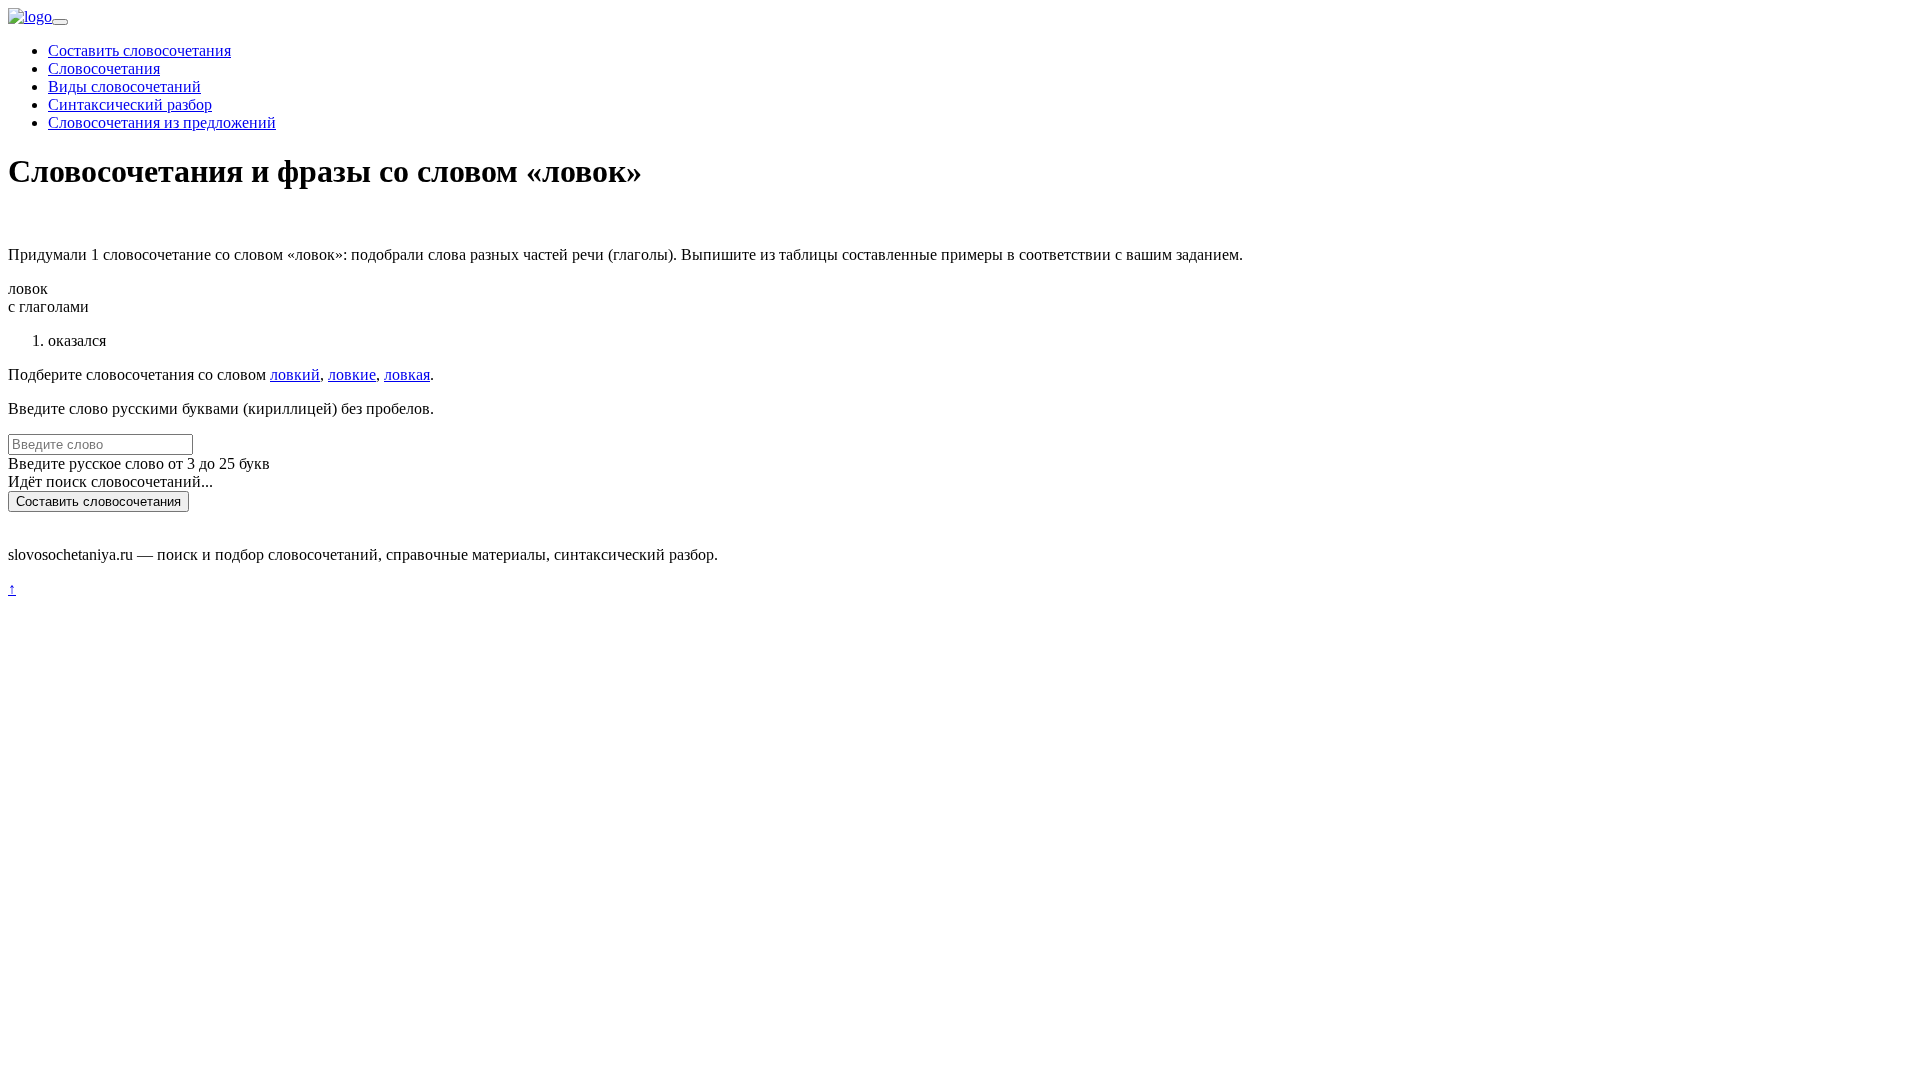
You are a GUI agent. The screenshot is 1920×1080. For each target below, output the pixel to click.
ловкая (407, 374)
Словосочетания (104, 68)
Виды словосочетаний (124, 86)
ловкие (352, 374)
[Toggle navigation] (60, 22)
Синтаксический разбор (130, 104)
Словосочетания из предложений (162, 122)
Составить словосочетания (139, 50)
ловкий (295, 374)
